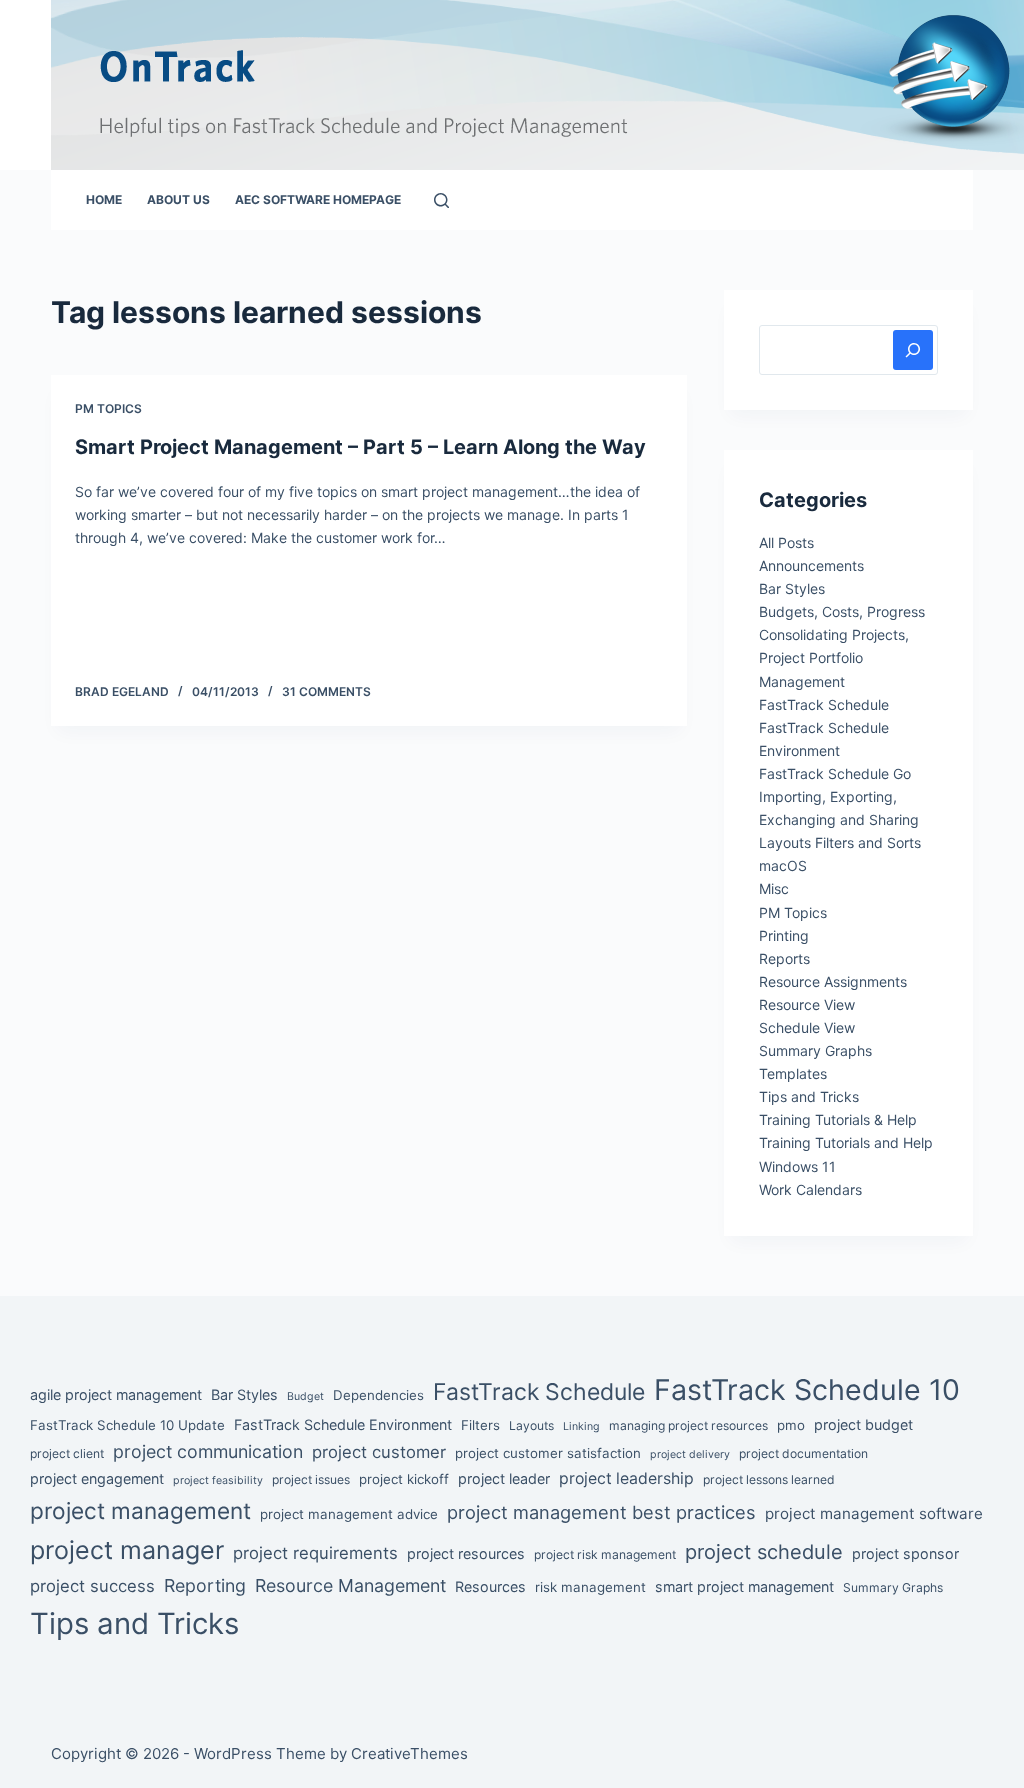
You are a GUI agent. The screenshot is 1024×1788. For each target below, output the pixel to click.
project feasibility (218, 1480)
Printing (784, 935)
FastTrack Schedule (824, 704)
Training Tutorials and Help (846, 1142)
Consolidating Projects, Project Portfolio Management (834, 657)
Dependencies (378, 1395)
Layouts (531, 1425)
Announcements (811, 565)
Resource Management (350, 1585)
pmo (791, 1425)
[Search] (441, 200)
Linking (581, 1426)
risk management (590, 1587)
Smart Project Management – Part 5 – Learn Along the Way (360, 447)
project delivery (690, 1454)
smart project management (744, 1586)
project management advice (349, 1514)
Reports (784, 958)
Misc (774, 888)
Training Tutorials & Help (838, 1119)
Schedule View (807, 1027)
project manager (127, 1550)
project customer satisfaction (548, 1453)
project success (92, 1586)
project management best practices (601, 1512)
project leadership (626, 1478)
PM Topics (108, 408)
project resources (466, 1553)
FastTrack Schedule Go (835, 773)
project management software (874, 1513)
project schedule (764, 1552)
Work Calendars (810, 1189)
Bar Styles (792, 588)
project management (140, 1510)
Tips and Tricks (809, 1096)
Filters (480, 1425)
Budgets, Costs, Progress (842, 611)
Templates (793, 1073)
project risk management (605, 1554)
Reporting (205, 1585)
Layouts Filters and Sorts (840, 842)
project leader (504, 1478)
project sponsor (905, 1553)
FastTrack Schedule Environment (343, 1424)
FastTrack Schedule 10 (807, 1389)
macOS (783, 865)
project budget (863, 1424)
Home (104, 199)
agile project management (116, 1394)
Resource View (807, 1004)
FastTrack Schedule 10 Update (127, 1425)
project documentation (803, 1453)
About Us (178, 199)
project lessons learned (769, 1479)
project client (67, 1453)
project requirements (315, 1553)
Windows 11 (797, 1166)
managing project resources (688, 1425)
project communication (208, 1451)
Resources (490, 1586)
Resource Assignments (833, 981)
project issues (311, 1479)
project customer (379, 1452)
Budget (305, 1396)
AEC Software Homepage (318, 199)
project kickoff (404, 1479)
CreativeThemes (409, 1753)
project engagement (97, 1478)
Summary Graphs (815, 1050)
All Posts (786, 542)
